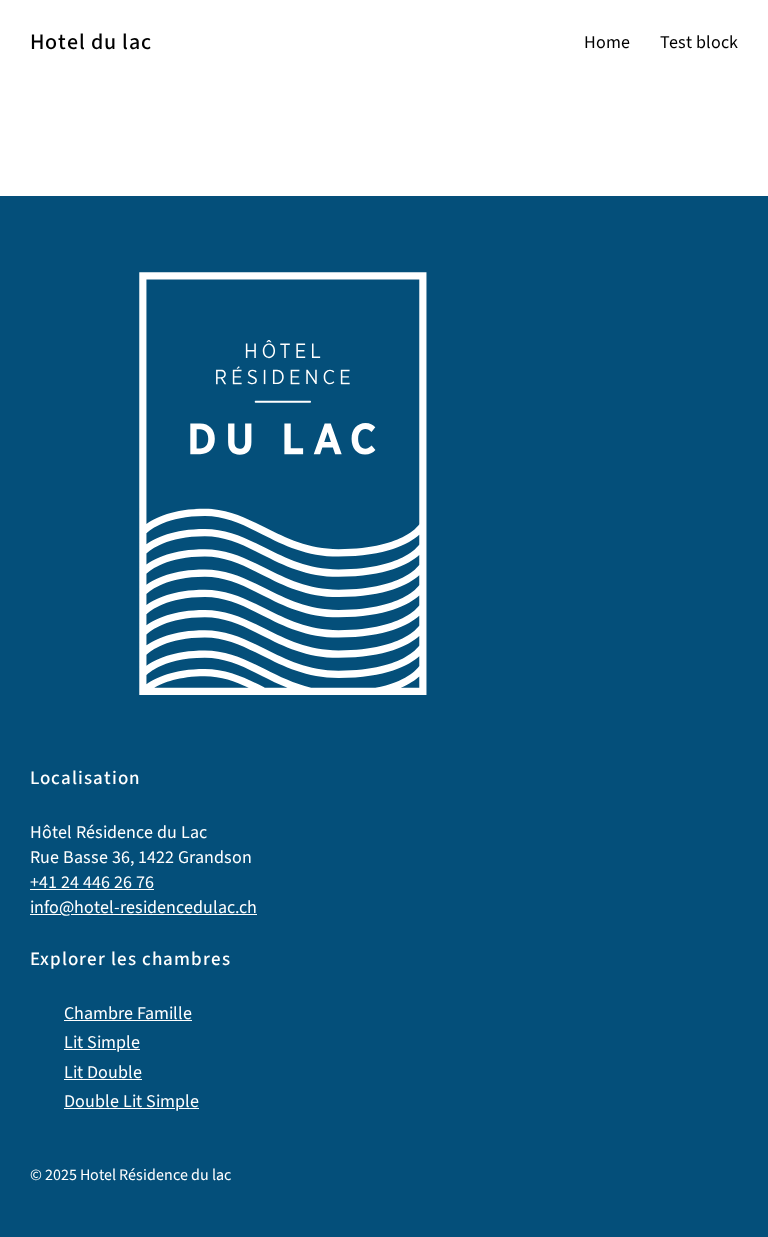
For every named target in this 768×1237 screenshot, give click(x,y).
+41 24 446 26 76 (92, 882)
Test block (699, 42)
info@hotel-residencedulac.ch (143, 907)
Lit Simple (102, 1042)
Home (607, 42)
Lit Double (103, 1072)
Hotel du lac (91, 42)
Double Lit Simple (131, 1101)
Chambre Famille (128, 1013)
